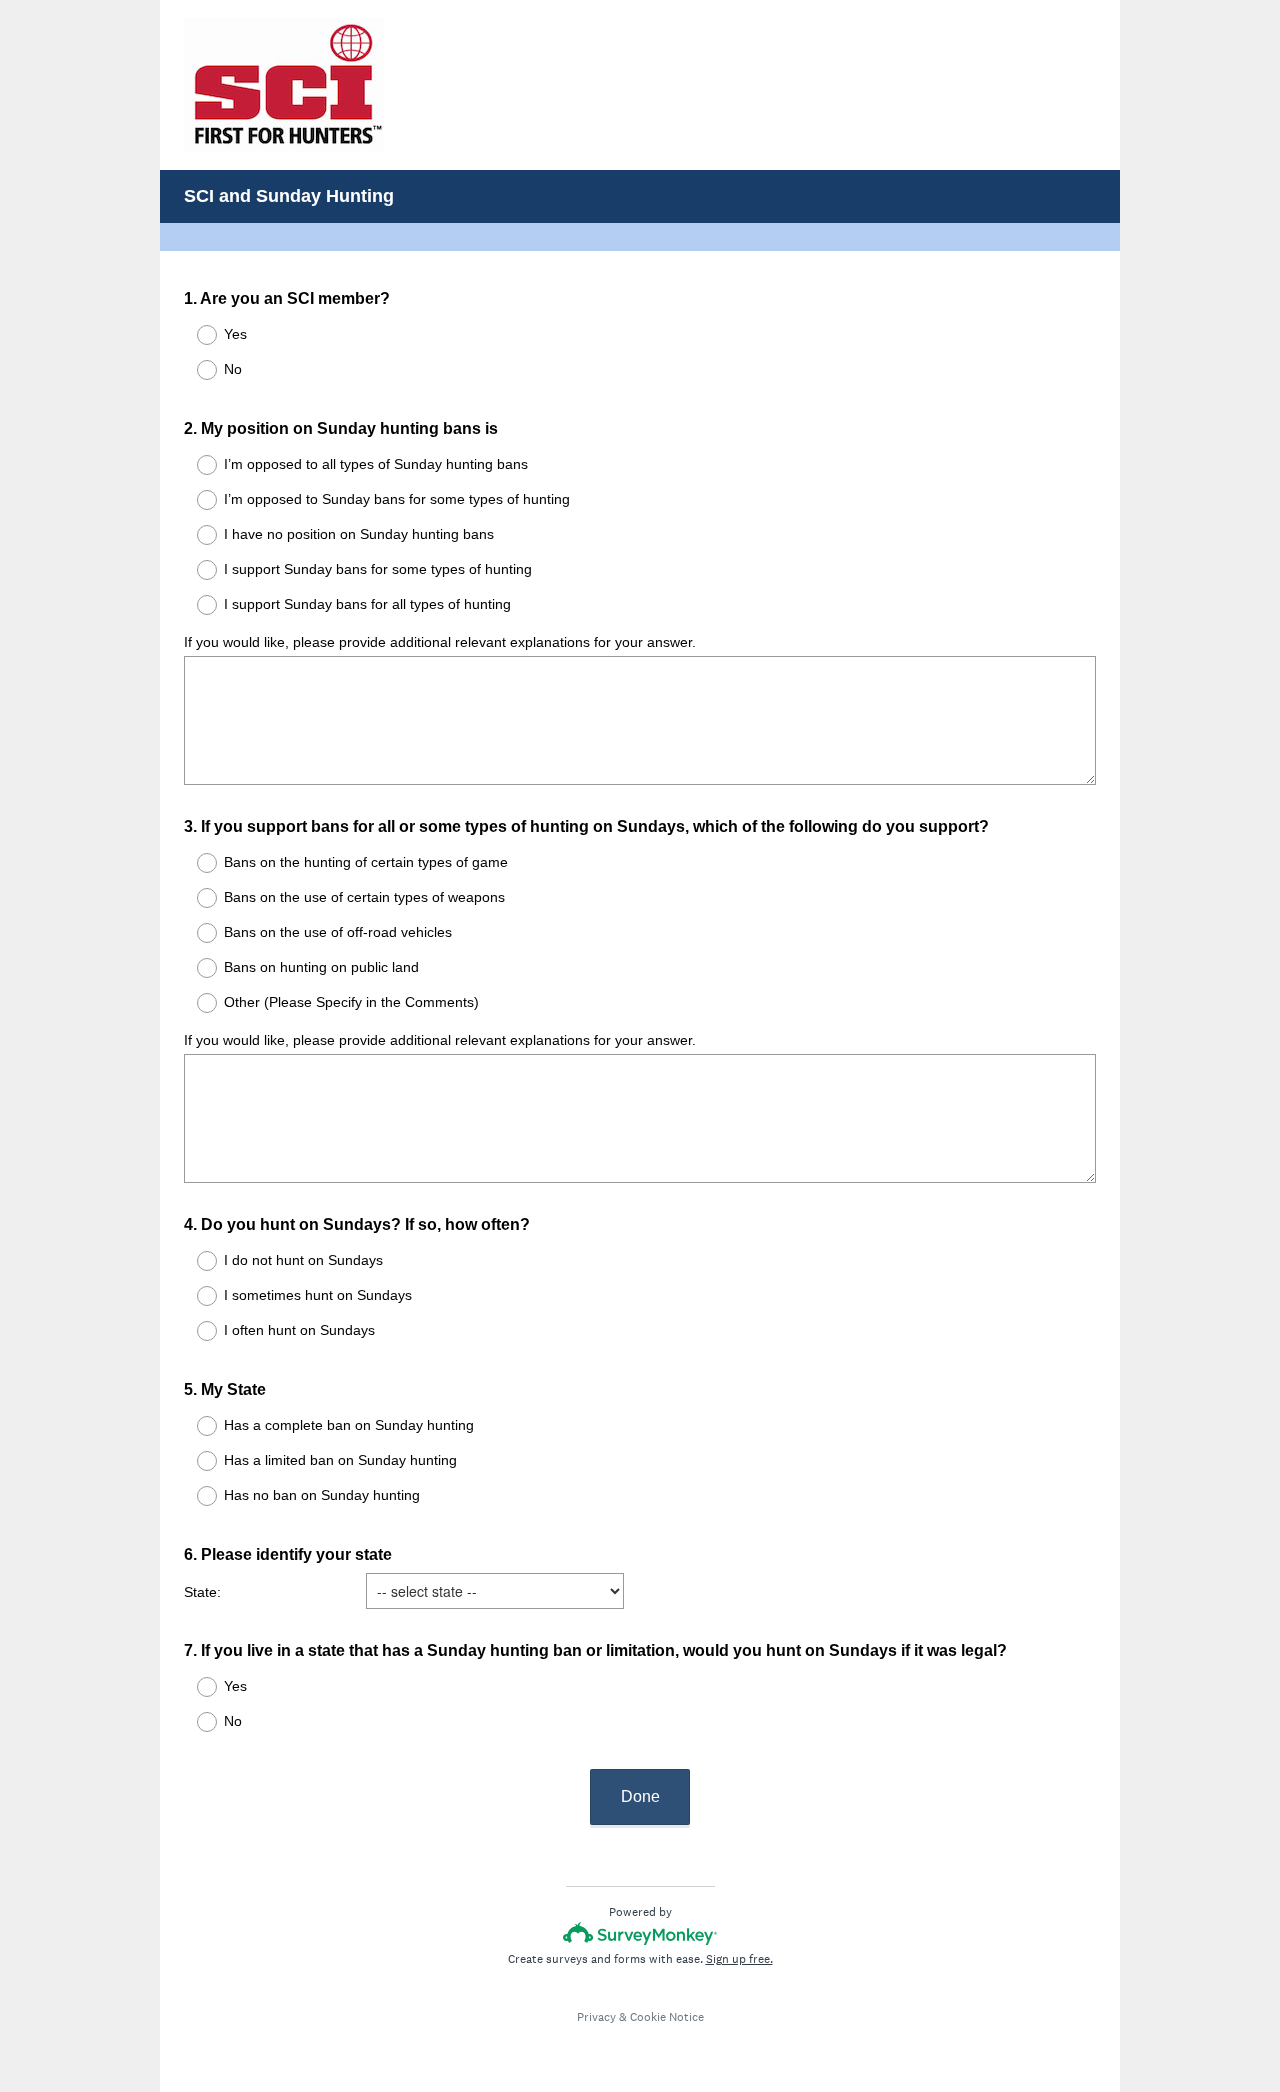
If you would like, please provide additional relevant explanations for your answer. (440, 642)
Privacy (596, 2017)
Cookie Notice (667, 2017)
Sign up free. (739, 1959)
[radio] (194, 335)
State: (202, 1592)
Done (640, 1796)
